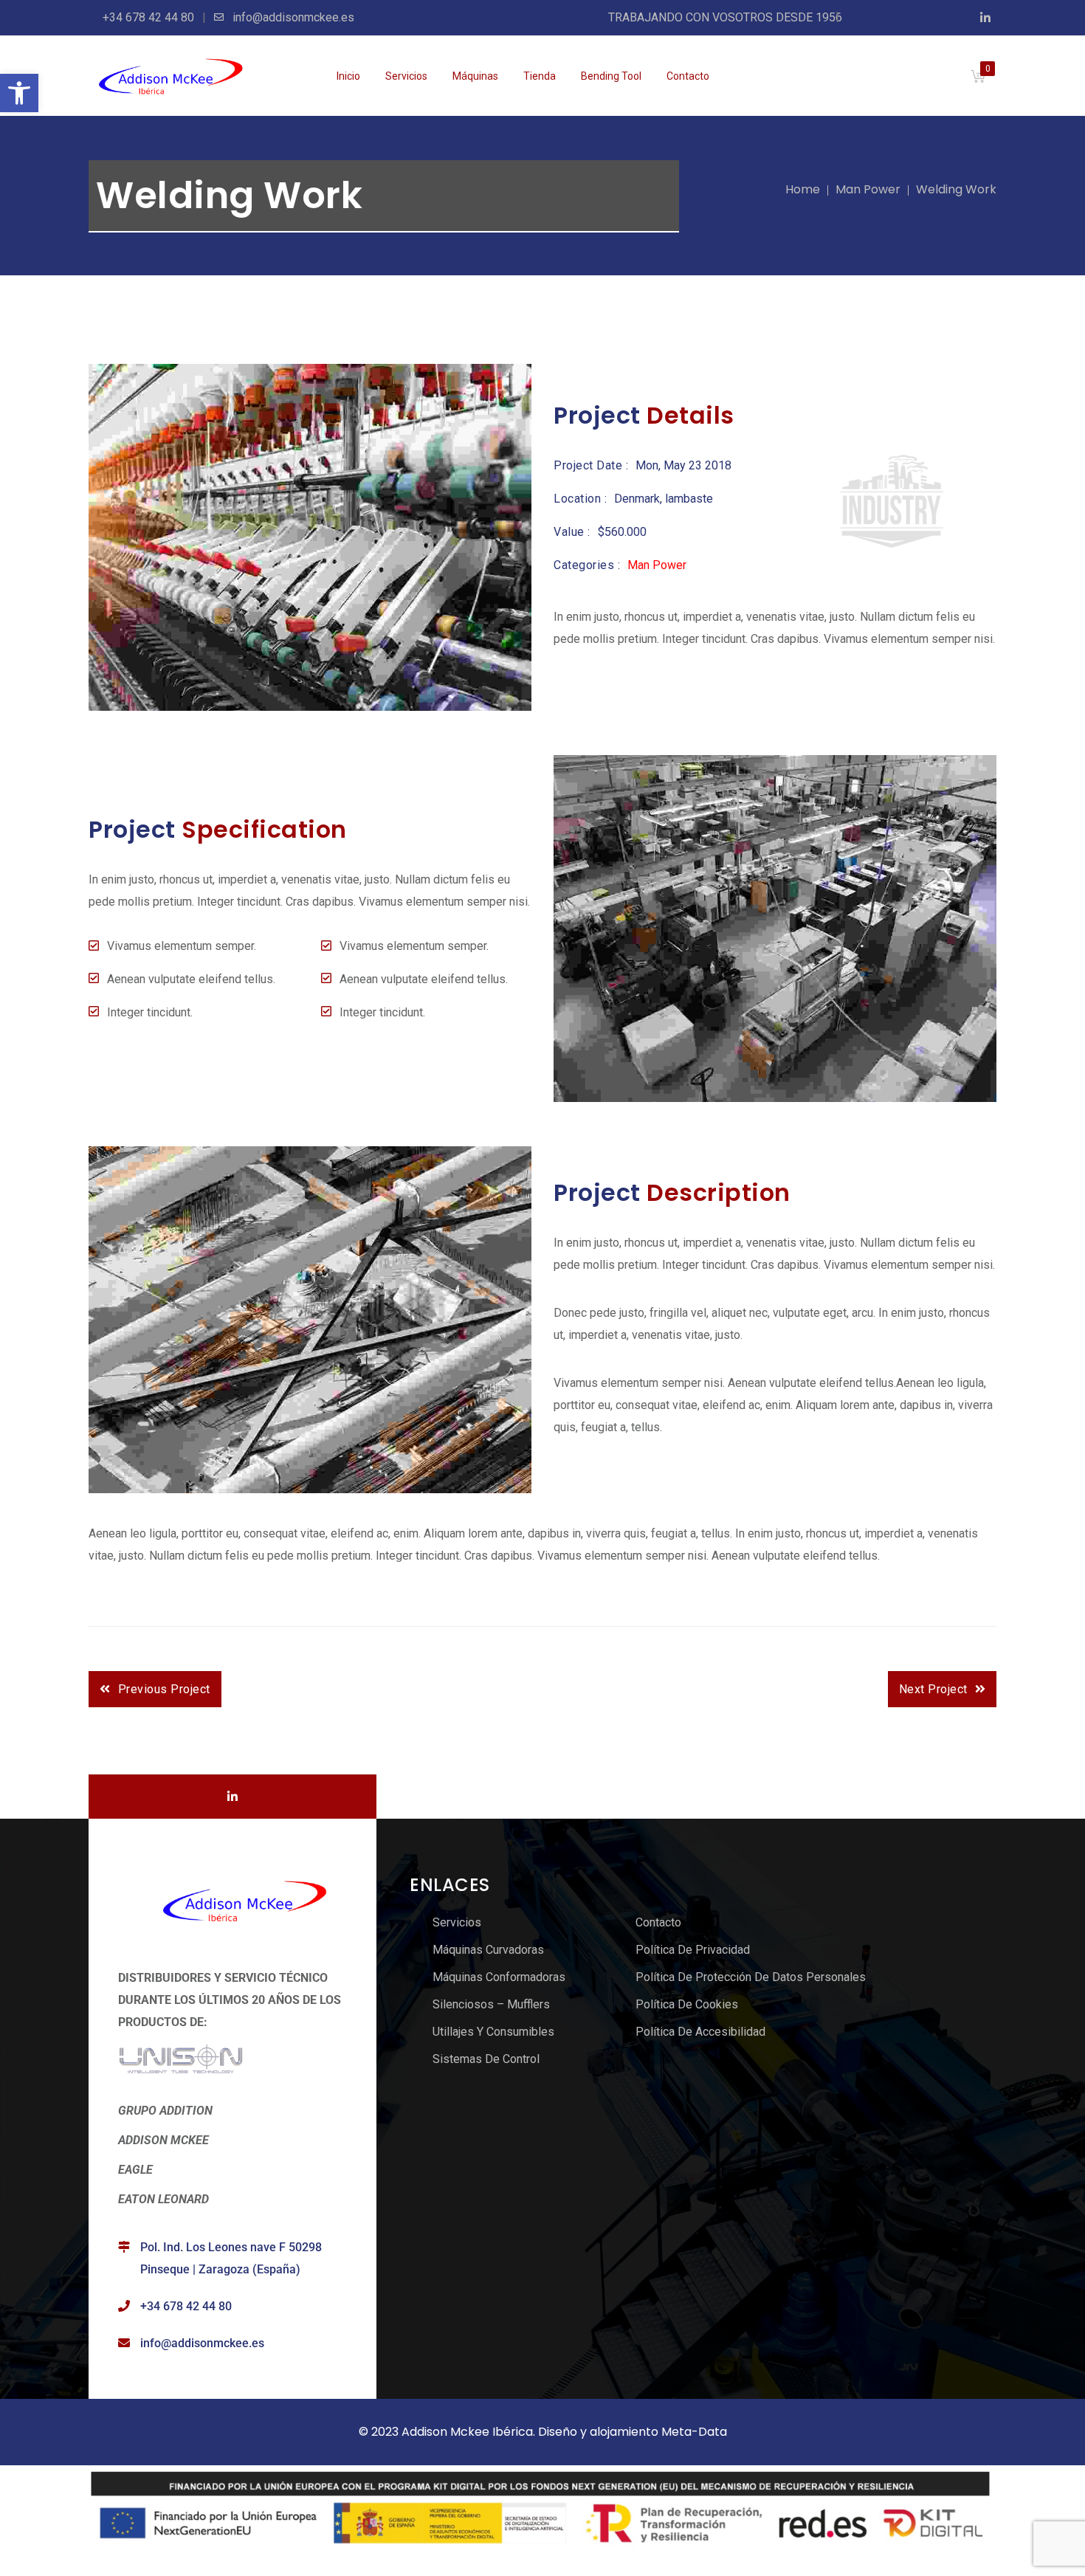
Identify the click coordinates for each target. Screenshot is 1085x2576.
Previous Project (164, 1689)
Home (803, 189)
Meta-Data (694, 2432)
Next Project (933, 1689)
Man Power (868, 189)
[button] (19, 93)
